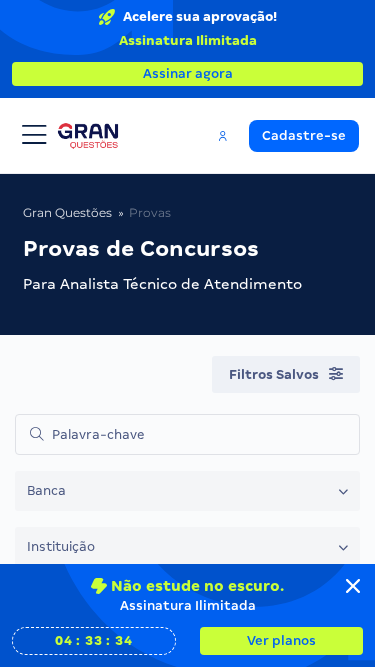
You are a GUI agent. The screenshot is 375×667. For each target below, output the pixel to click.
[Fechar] (353, 586)
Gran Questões (67, 212)
